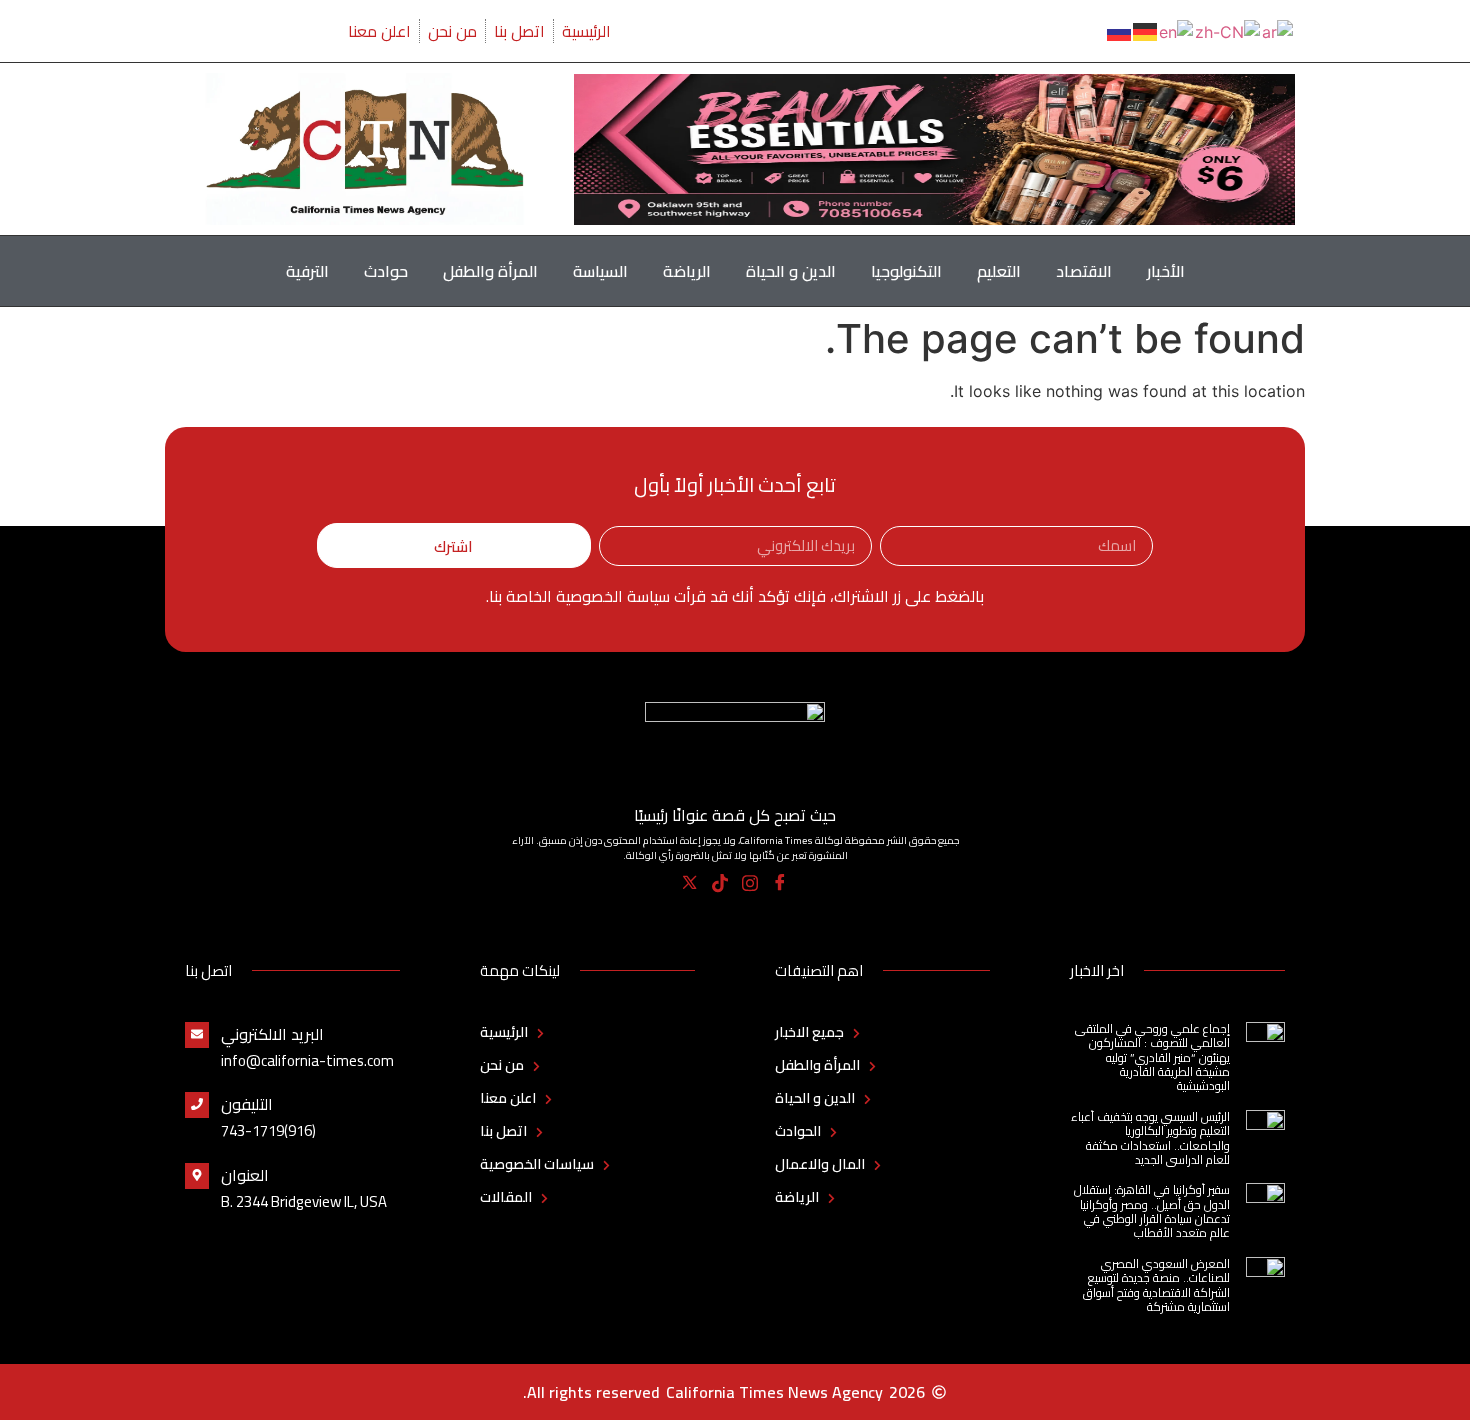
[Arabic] (1278, 30)
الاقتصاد (1084, 271)
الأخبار (1166, 271)
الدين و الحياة (791, 271)
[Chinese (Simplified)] (1228, 30)
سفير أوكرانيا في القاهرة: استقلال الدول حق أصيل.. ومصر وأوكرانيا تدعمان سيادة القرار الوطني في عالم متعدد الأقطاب (1152, 1211)
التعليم (999, 271)
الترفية (307, 271)
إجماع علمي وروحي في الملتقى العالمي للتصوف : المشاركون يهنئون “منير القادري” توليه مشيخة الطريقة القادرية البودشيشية (1152, 1057)
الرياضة (687, 271)
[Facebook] (780, 883)
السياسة (600, 271)
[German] (1146, 30)
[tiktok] (720, 883)
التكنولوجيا (906, 271)
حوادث (386, 271)
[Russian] (1120, 30)
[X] (690, 883)
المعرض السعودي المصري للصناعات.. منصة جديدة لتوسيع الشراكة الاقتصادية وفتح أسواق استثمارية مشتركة (1156, 1285)
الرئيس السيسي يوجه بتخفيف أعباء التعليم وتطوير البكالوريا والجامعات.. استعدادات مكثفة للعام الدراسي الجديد (1150, 1138)
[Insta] (750, 883)
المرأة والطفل (490, 271)
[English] (1177, 30)
